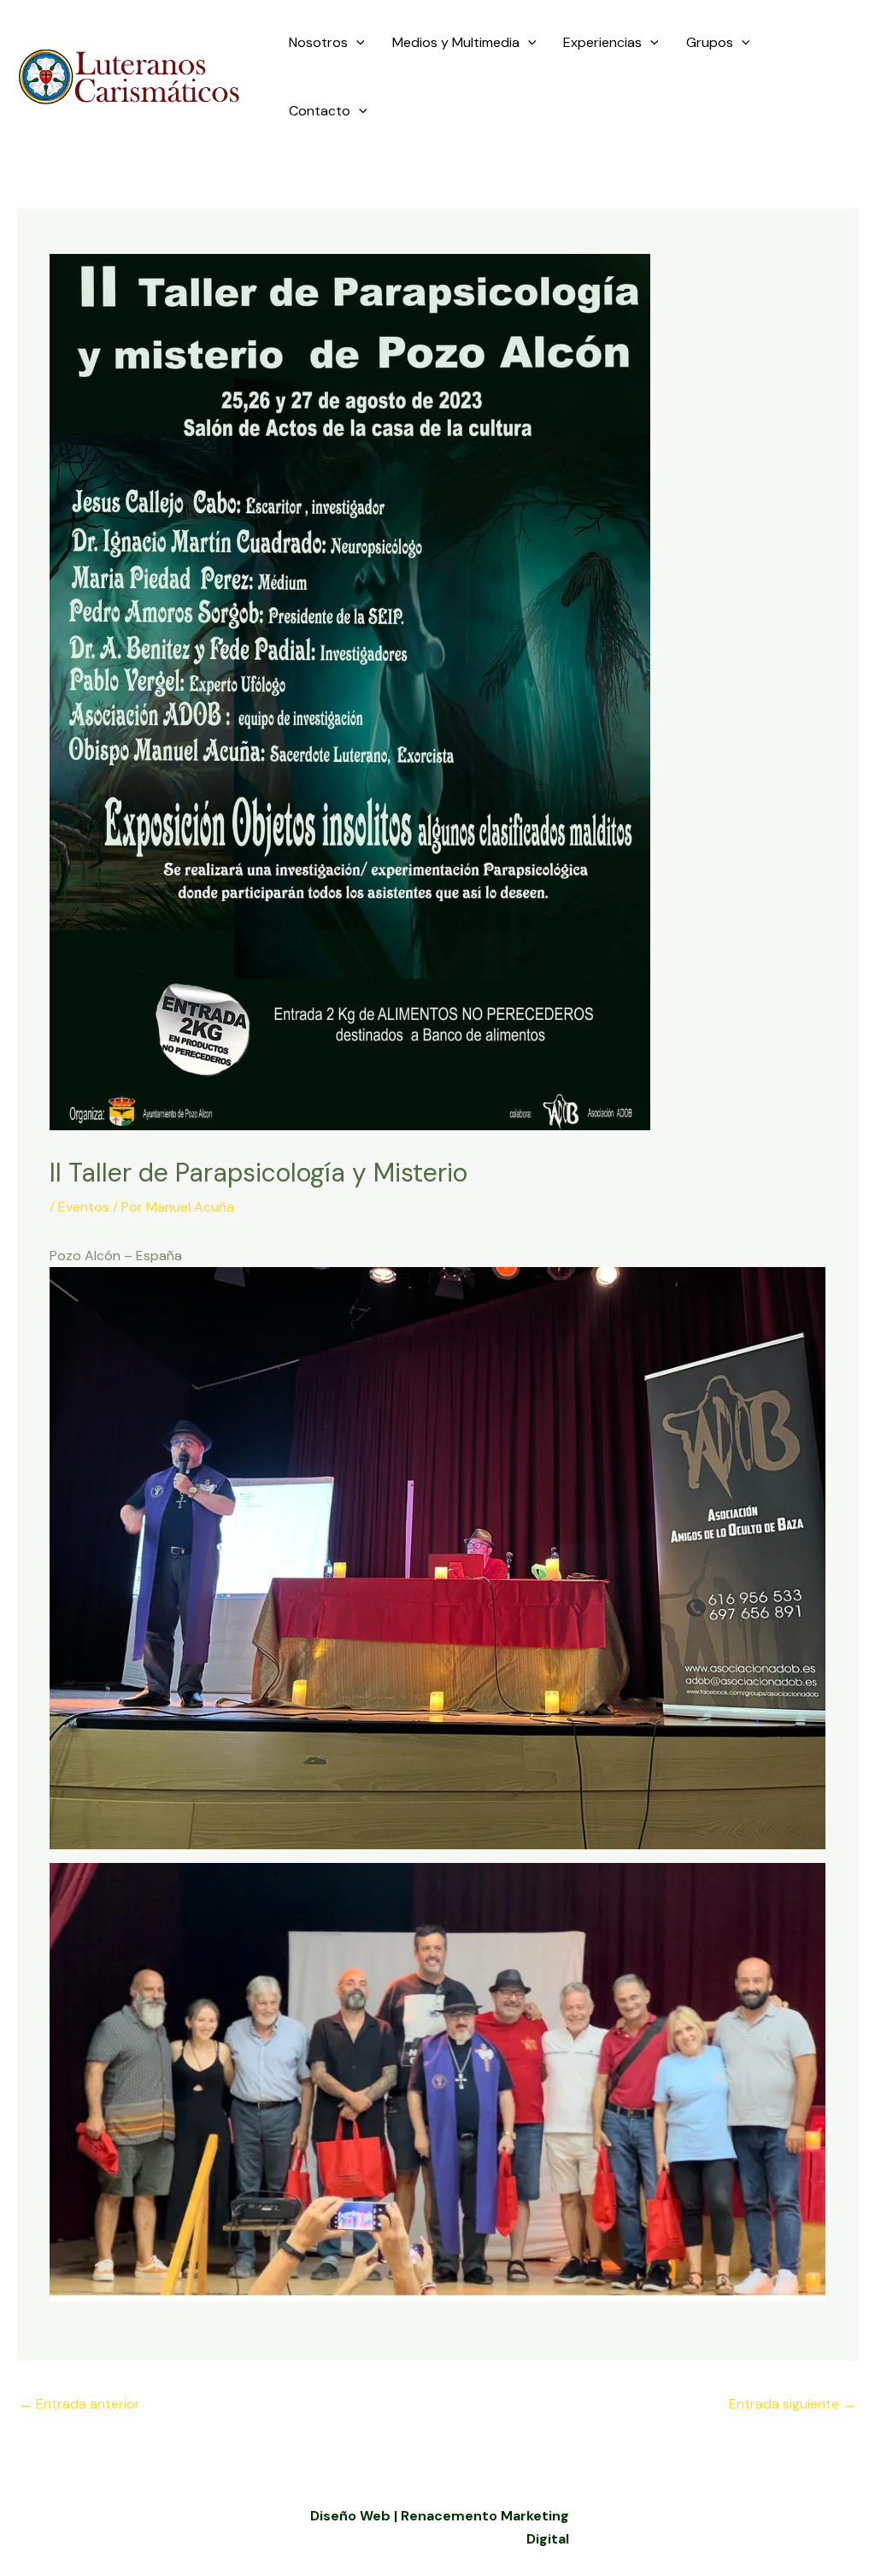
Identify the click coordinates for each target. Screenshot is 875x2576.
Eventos (84, 1207)
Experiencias (602, 42)
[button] (356, 43)
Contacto (320, 111)
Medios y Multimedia (456, 42)
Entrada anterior (79, 2404)
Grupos (710, 42)
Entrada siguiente (793, 2404)
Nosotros (318, 42)
